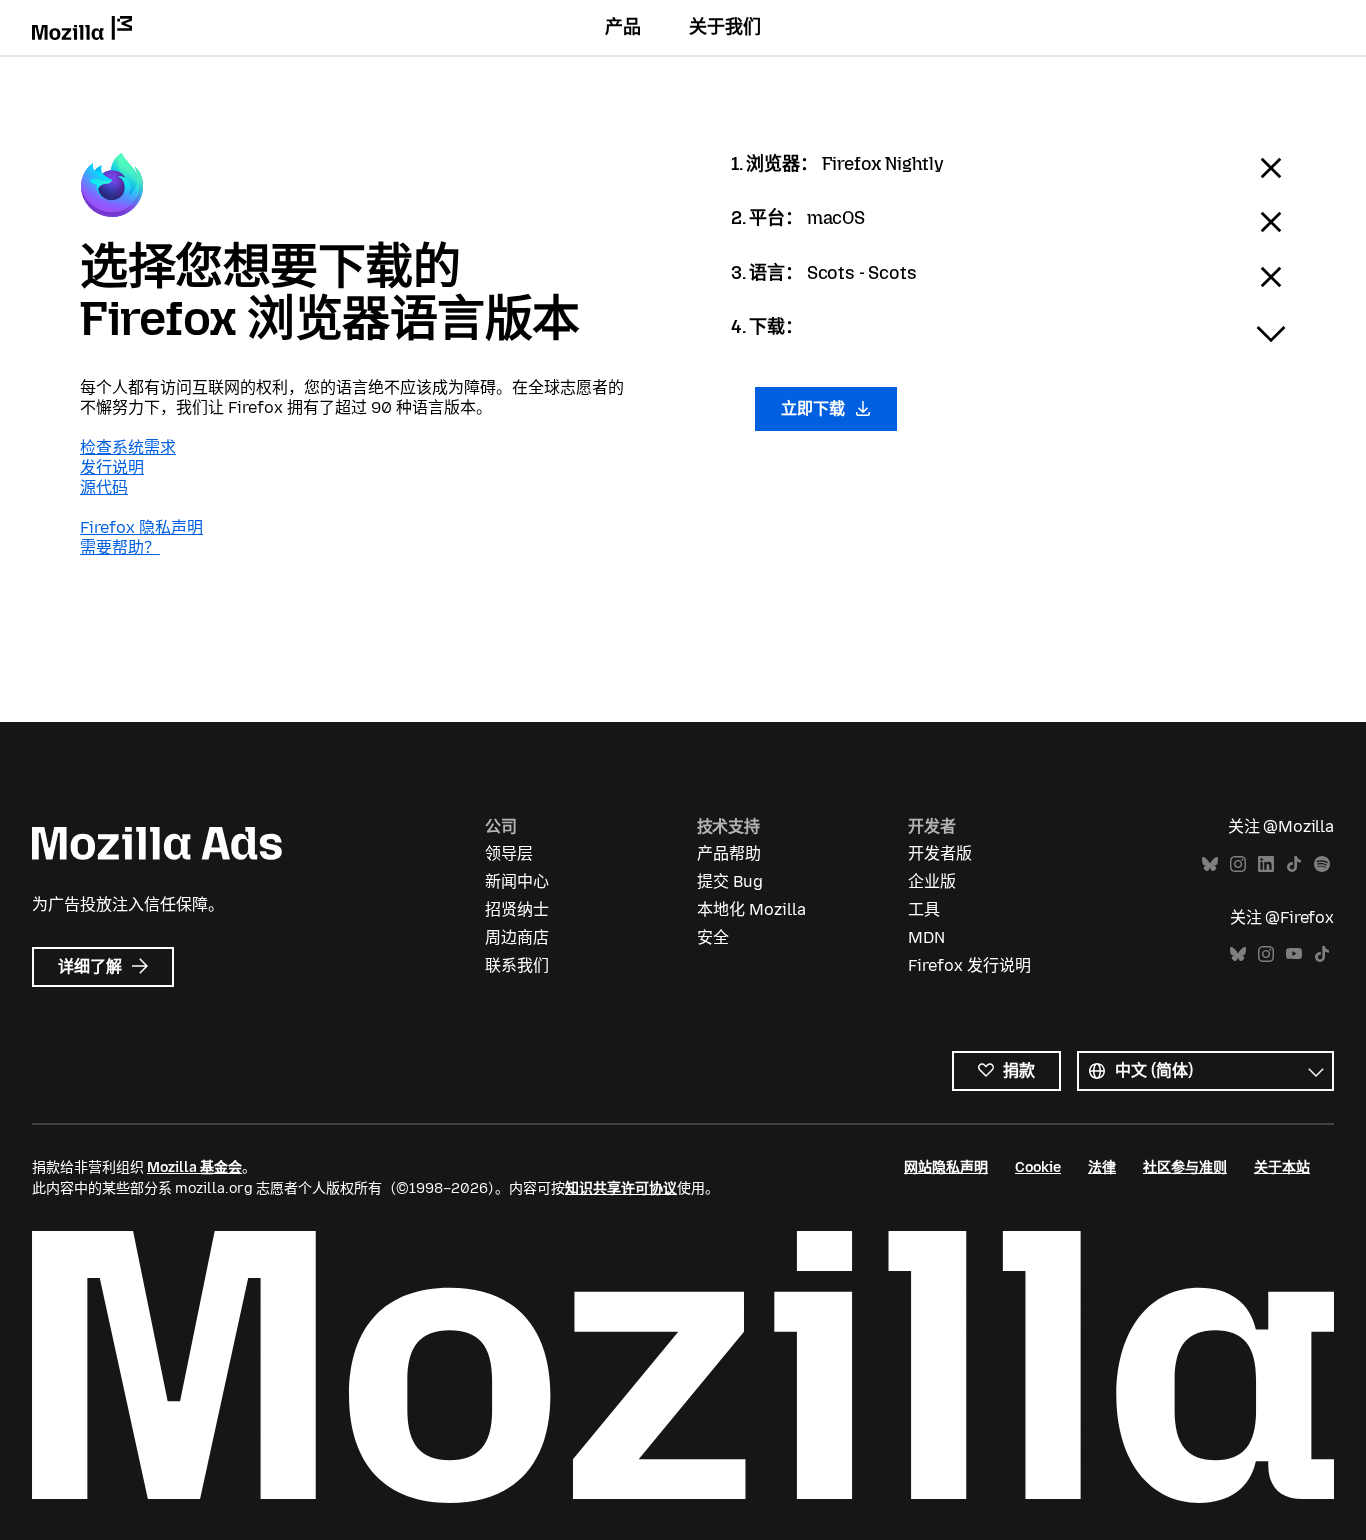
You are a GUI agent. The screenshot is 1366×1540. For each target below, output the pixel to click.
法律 (1102, 1167)
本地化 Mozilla (751, 909)
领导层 (509, 853)
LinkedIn (1266, 864)
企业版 (932, 881)
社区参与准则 (1185, 1167)
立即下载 (815, 408)
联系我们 (517, 965)
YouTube (1294, 954)
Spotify (1322, 864)
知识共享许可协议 (621, 1188)
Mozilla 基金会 (194, 1167)
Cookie (1038, 1167)
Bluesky (1210, 864)
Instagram (1238, 864)
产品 (623, 27)
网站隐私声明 (946, 1167)
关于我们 (725, 27)
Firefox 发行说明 (969, 965)
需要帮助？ (120, 547)
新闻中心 (517, 881)
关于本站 (1282, 1167)
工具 (924, 909)
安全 (713, 937)
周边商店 (517, 937)
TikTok (1294, 864)
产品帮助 (729, 853)
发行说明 (112, 467)
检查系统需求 (128, 447)
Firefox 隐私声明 (141, 527)
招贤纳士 (517, 909)
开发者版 (940, 853)
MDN (926, 937)
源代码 (104, 487)
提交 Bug (730, 881)
